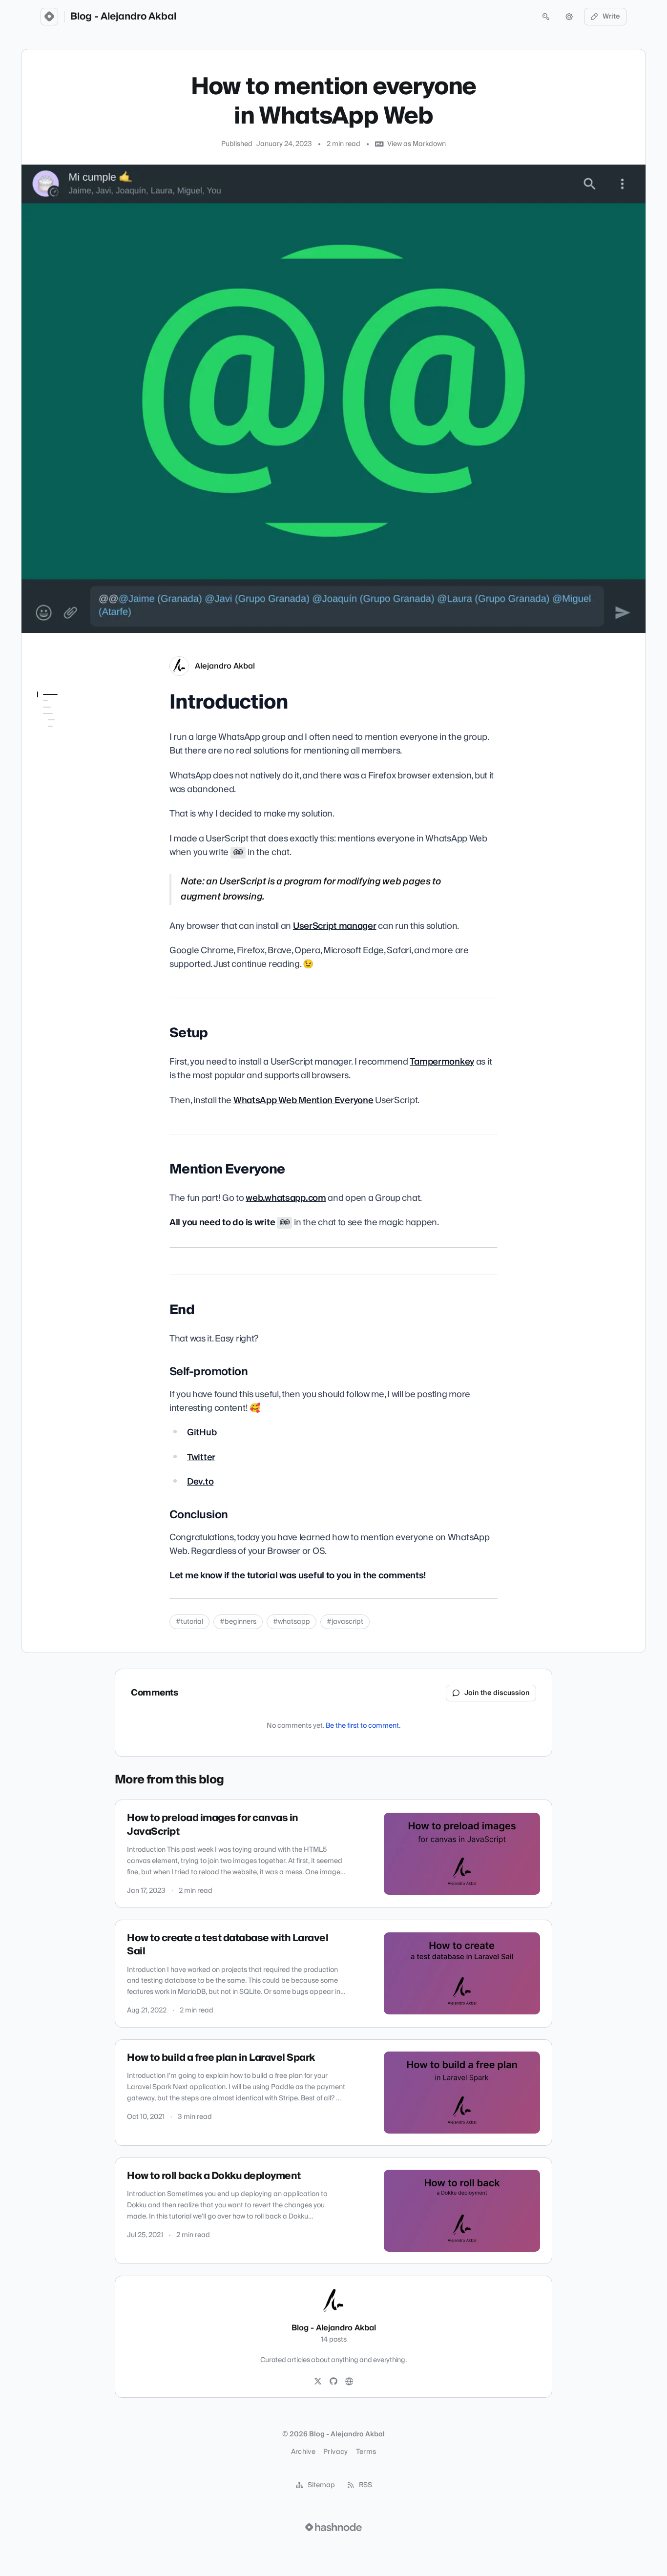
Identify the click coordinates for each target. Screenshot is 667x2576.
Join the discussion (497, 1693)
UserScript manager (335, 926)
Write (611, 17)
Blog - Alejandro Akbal (123, 17)
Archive (303, 2452)
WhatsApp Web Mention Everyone (303, 1100)
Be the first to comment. (363, 1726)
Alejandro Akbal (225, 666)
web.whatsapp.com (286, 1198)
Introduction (58, 714)
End (43, 755)
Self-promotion (67, 769)
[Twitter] (318, 2382)
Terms (366, 2452)
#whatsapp (292, 1622)
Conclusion (60, 782)
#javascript (345, 1622)
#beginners (238, 1622)
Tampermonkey (442, 1062)
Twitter (201, 1457)
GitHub (202, 1433)
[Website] (349, 2382)
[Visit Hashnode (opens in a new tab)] (333, 2527)
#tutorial (189, 1622)
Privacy (335, 2452)
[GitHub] (333, 2382)
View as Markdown (417, 144)
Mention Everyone (65, 741)
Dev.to (200, 1482)
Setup (47, 728)
